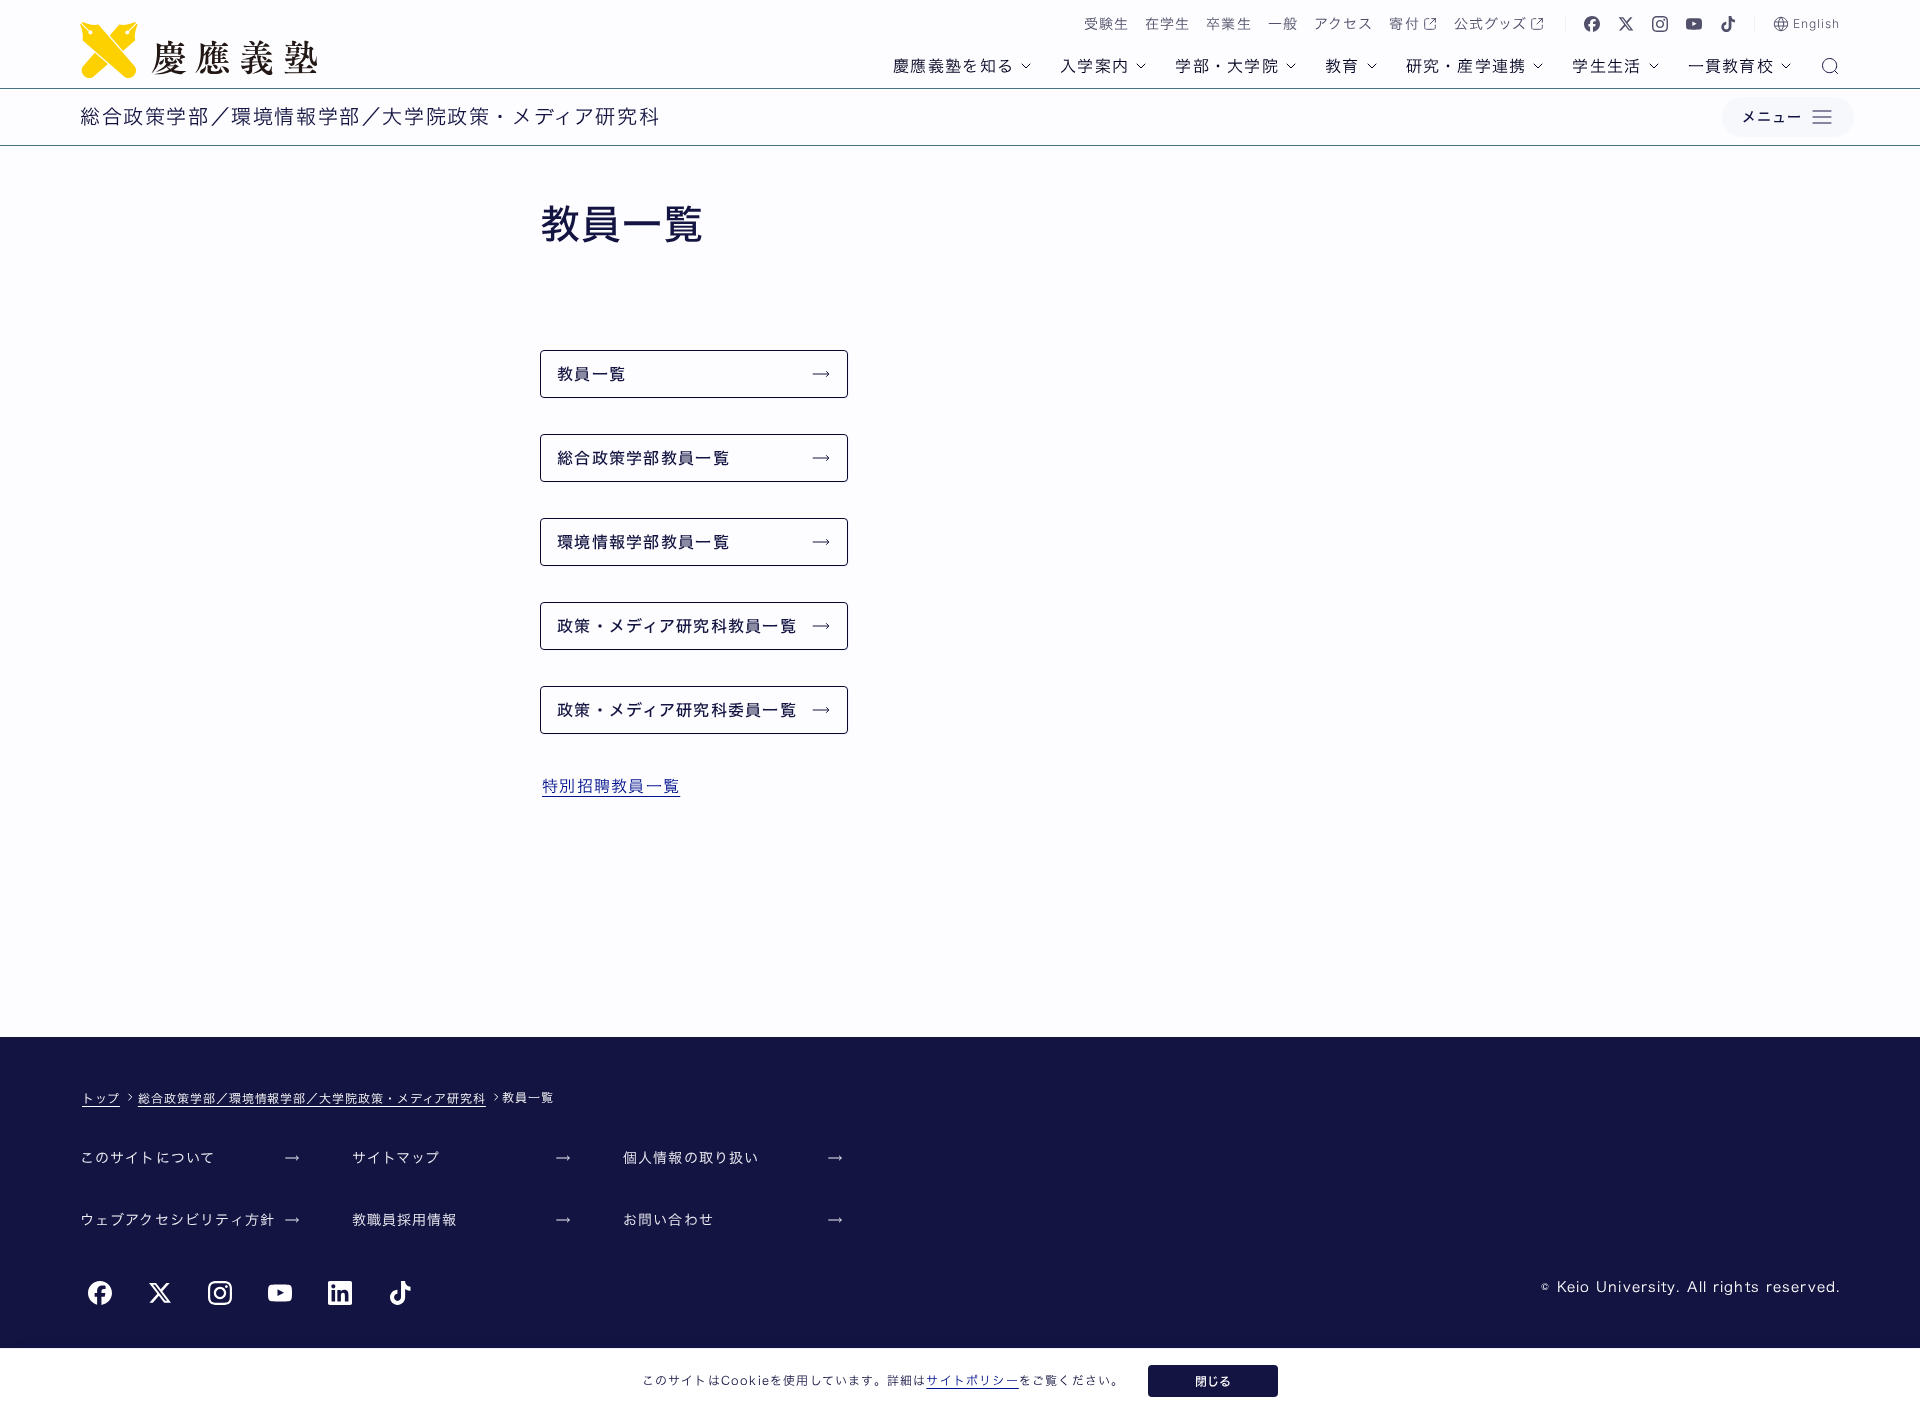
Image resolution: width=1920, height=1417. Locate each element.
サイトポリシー (972, 1380)
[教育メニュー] (1372, 66)
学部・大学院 (1227, 66)
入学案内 (1094, 66)
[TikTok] (1728, 24)
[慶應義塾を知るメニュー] (1026, 66)
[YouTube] (1694, 24)
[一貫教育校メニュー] (1786, 66)
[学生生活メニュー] (1654, 66)
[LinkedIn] (340, 1293)
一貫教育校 (1731, 66)
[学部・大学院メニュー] (1291, 66)
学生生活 (1606, 66)
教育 (1342, 66)
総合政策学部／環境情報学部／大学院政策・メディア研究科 (312, 1098)
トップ (101, 1098)
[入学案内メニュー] (1141, 66)
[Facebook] (1592, 24)
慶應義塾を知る (953, 66)
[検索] (1830, 68)
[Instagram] (1660, 24)
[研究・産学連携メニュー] (1538, 66)
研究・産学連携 (1466, 66)
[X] (1626, 24)
